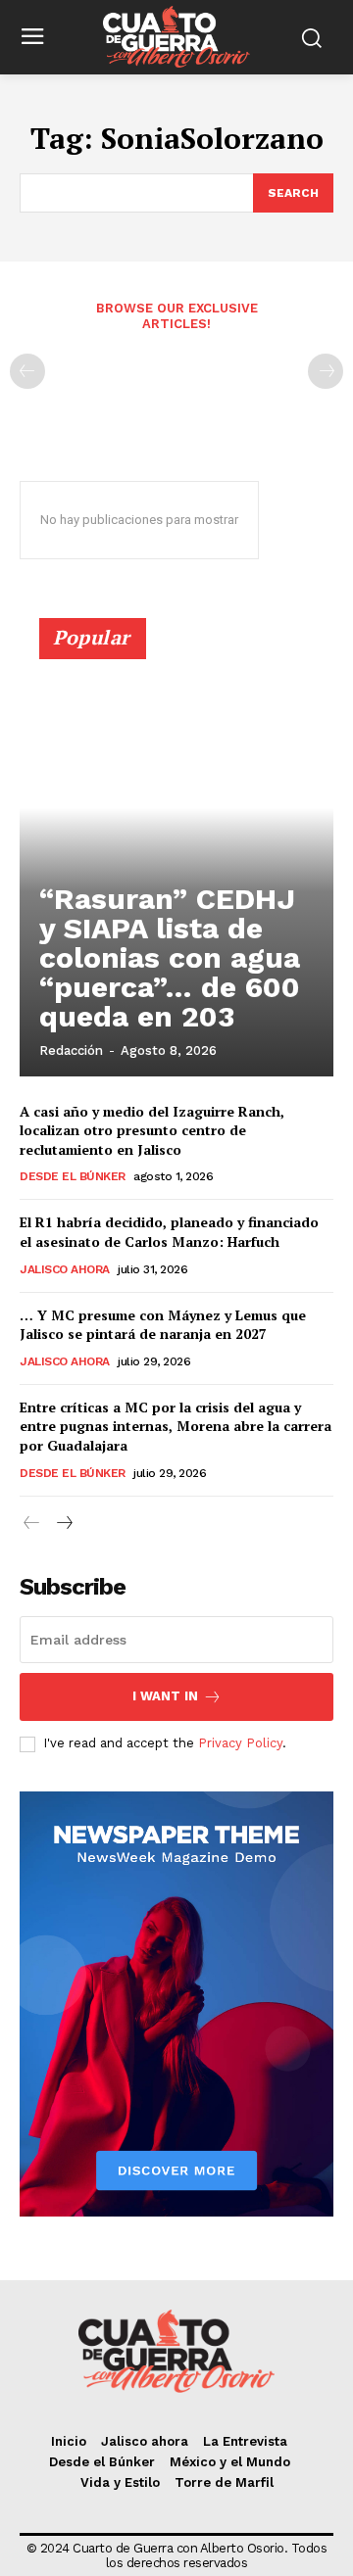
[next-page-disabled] (326, 371)
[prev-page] (27, 371)
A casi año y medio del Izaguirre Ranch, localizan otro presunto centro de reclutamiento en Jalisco (152, 1130)
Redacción (71, 1050)
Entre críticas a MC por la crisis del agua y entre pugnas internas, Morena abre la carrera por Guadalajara (176, 1426)
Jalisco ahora (65, 1269)
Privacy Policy (240, 1743)
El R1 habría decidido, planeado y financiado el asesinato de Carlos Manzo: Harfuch (169, 1232)
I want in (165, 1696)
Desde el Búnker (73, 1176)
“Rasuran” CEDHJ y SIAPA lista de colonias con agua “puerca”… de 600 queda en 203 (170, 957)
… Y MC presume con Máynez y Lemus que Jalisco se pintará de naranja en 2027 (163, 1325)
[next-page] (63, 1524)
